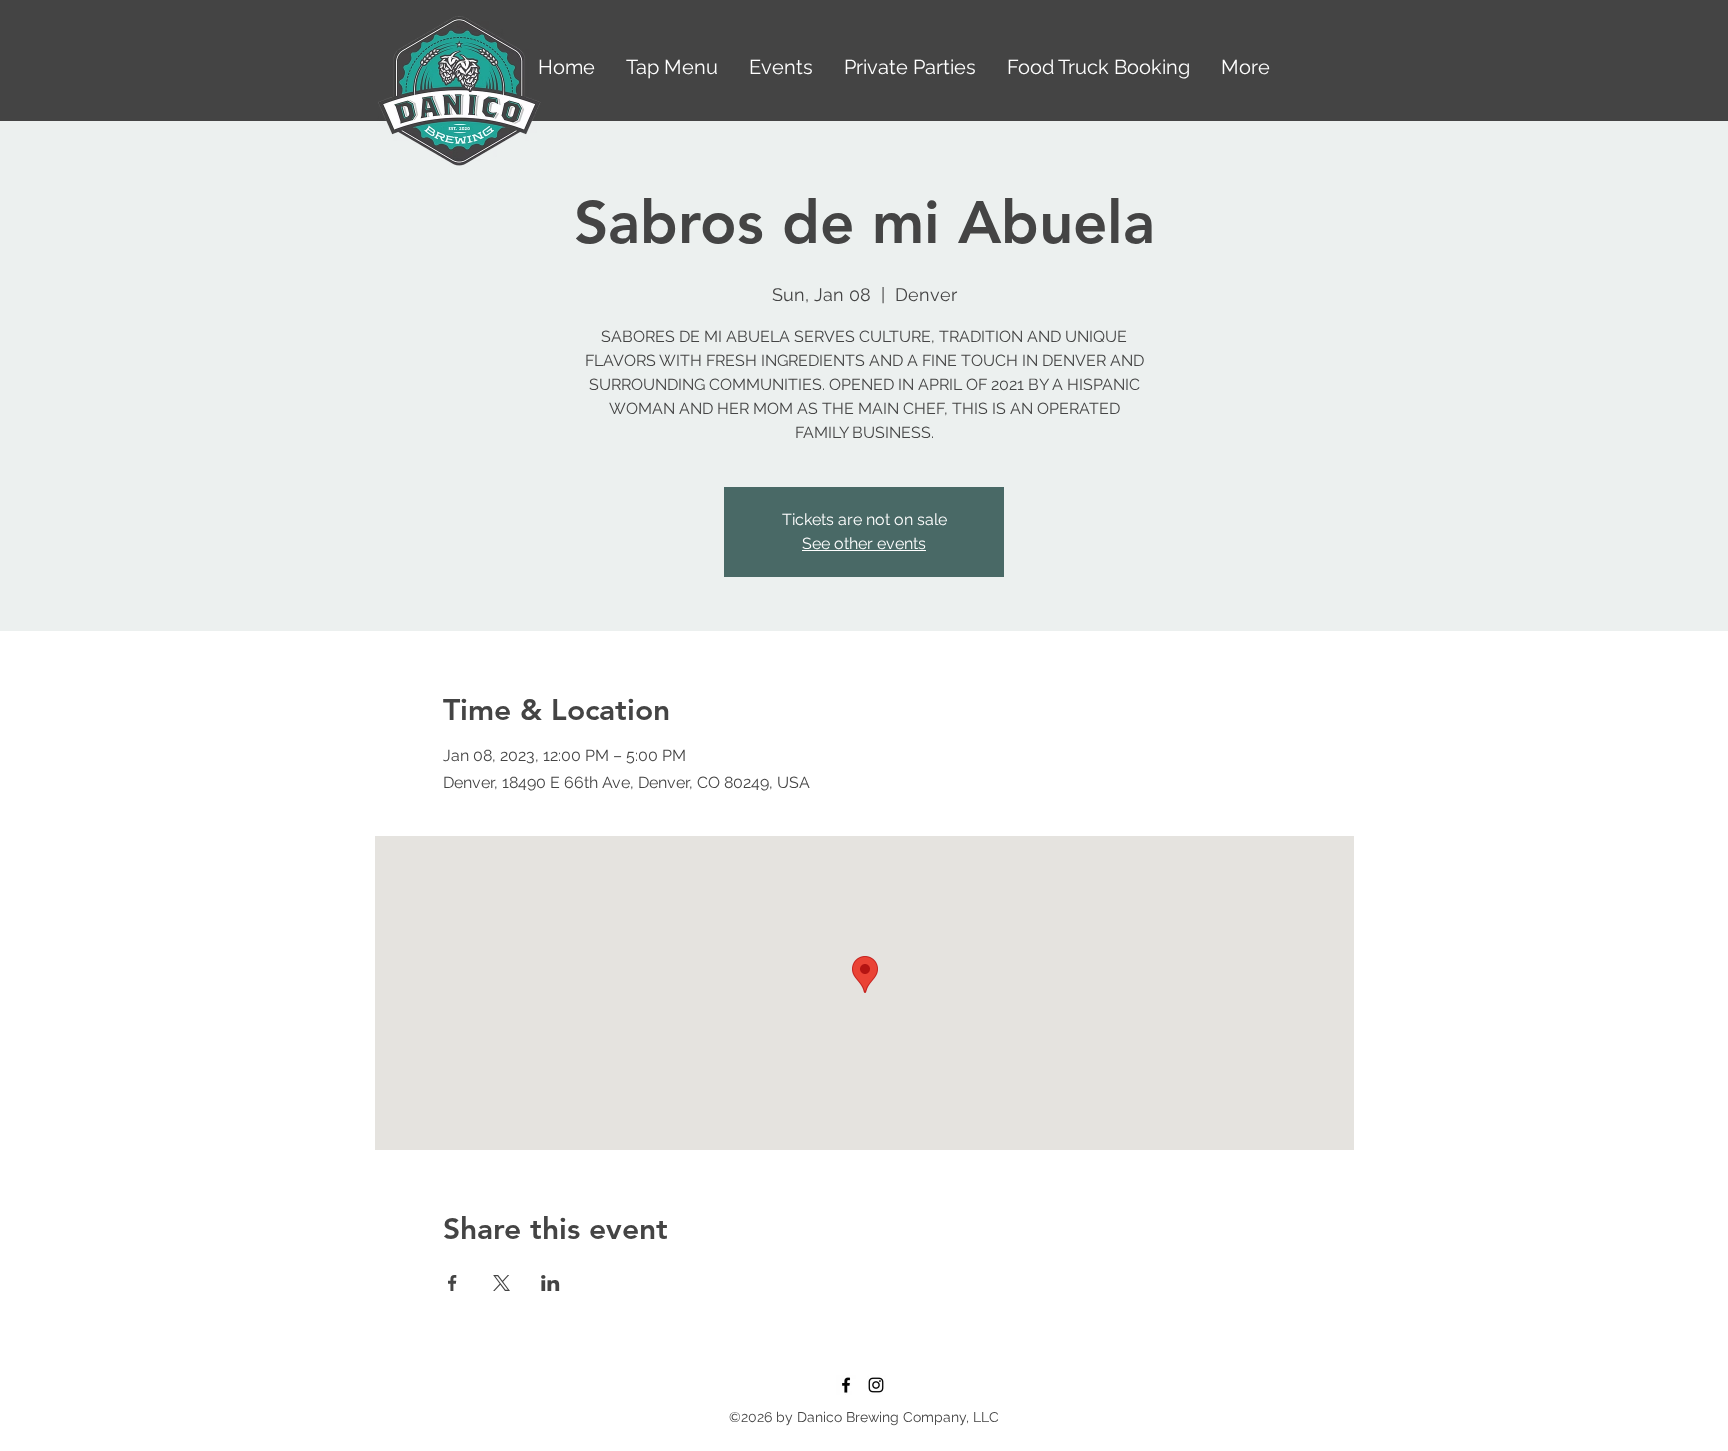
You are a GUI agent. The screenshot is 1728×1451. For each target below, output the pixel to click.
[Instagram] (876, 1385)
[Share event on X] (501, 1283)
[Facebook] (846, 1385)
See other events (864, 543)
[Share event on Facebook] (452, 1283)
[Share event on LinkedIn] (550, 1283)
